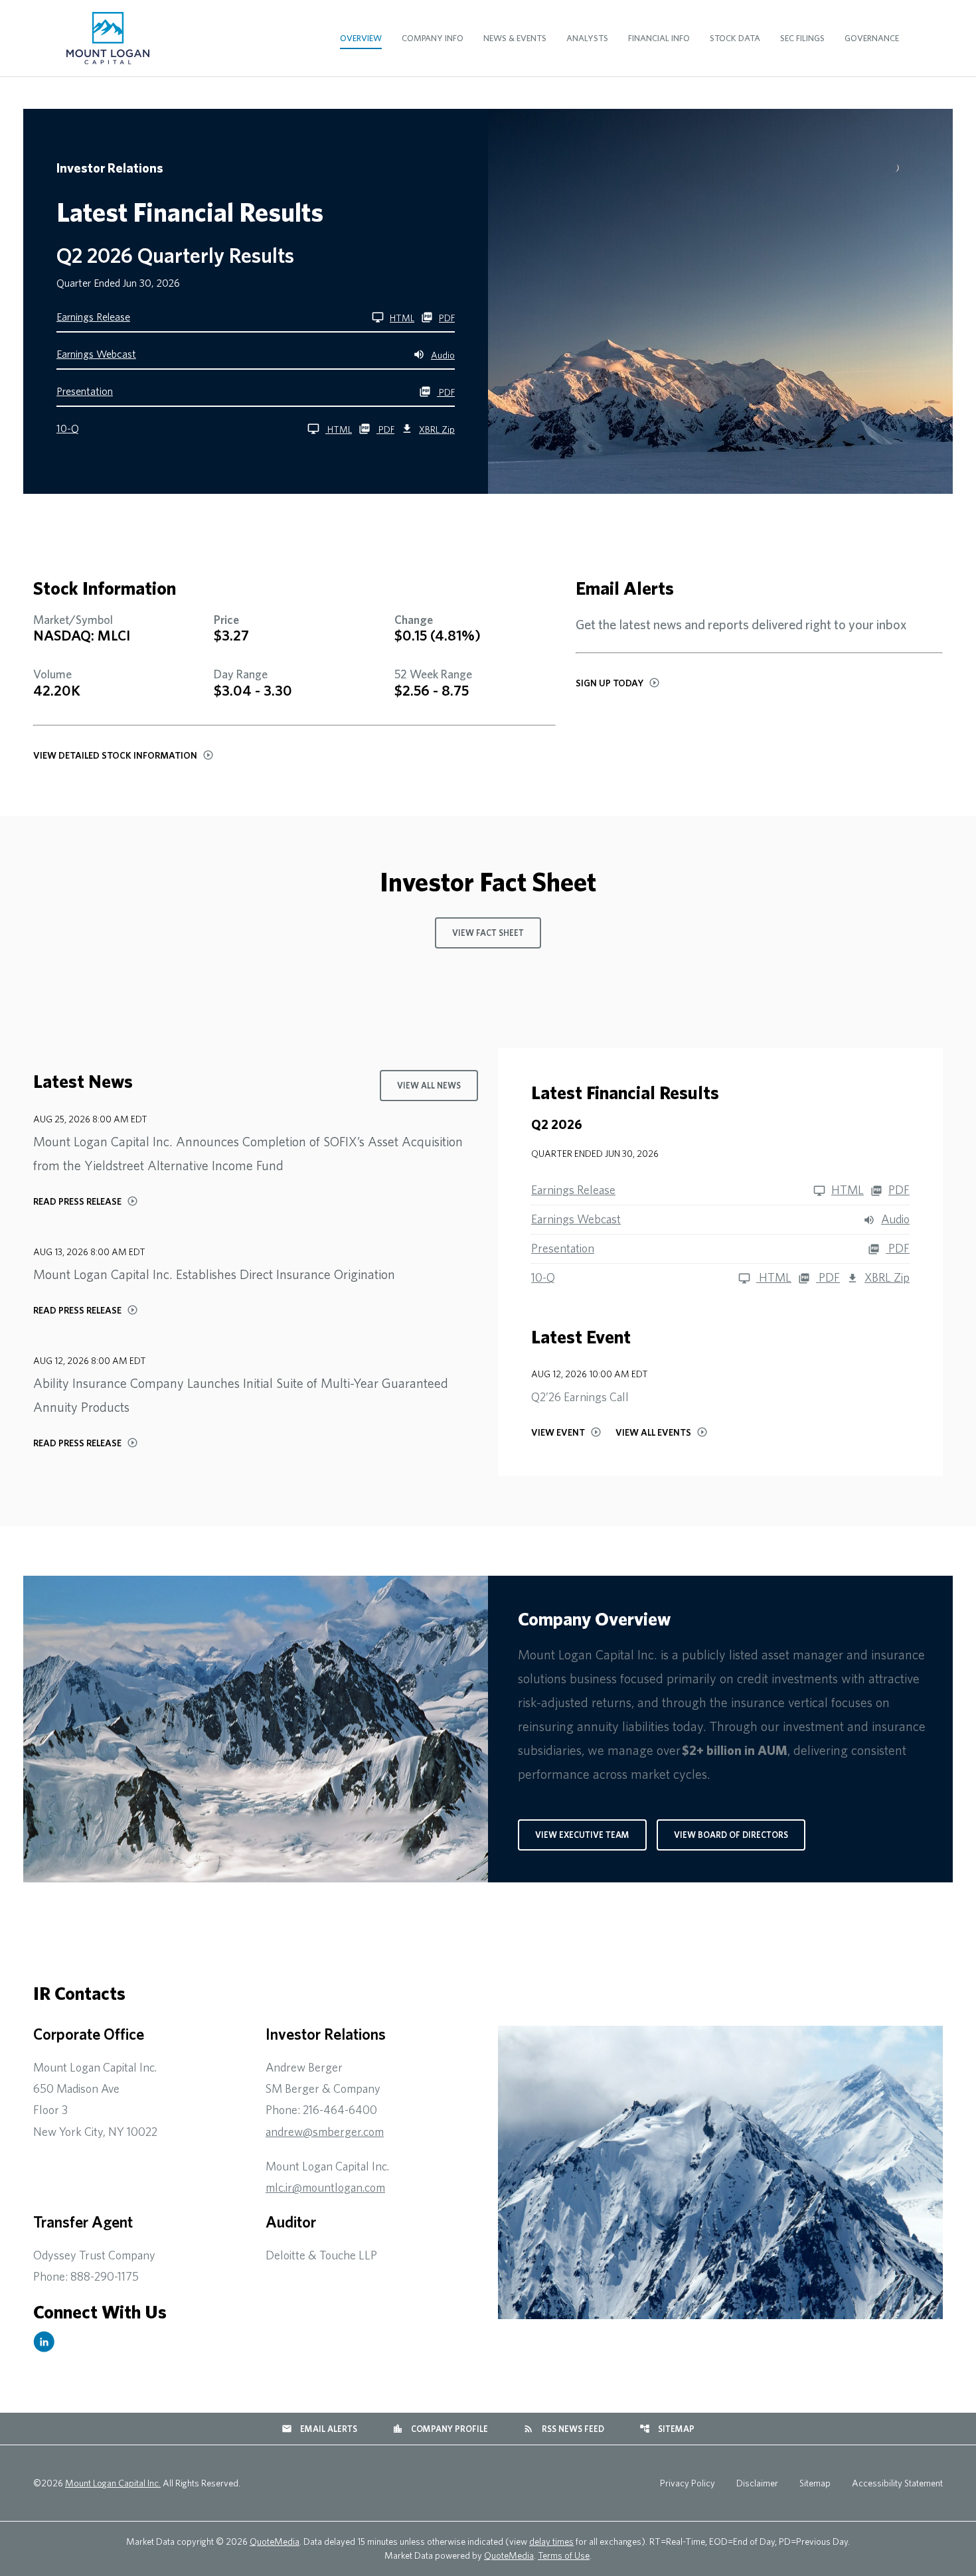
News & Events (515, 38)
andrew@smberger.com (325, 2132)
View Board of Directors (731, 1835)
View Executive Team (582, 1835)
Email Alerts (319, 2429)
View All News (429, 1086)
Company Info (433, 38)
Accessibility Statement (897, 2483)
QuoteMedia (275, 2541)
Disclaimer (757, 2483)
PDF (447, 318)
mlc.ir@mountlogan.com (325, 2187)
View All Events (653, 1432)
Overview (361, 38)
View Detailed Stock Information (115, 755)
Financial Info (659, 38)
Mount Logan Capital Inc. (113, 2483)
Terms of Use (564, 2555)
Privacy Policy (688, 2483)
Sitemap (667, 2429)
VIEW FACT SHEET (488, 933)
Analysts (587, 38)
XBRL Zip (437, 429)
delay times (551, 2541)
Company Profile (440, 2429)
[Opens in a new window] (44, 2342)
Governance (872, 38)
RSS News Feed (564, 2429)
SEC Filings (802, 38)
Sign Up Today (610, 683)
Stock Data (735, 38)
